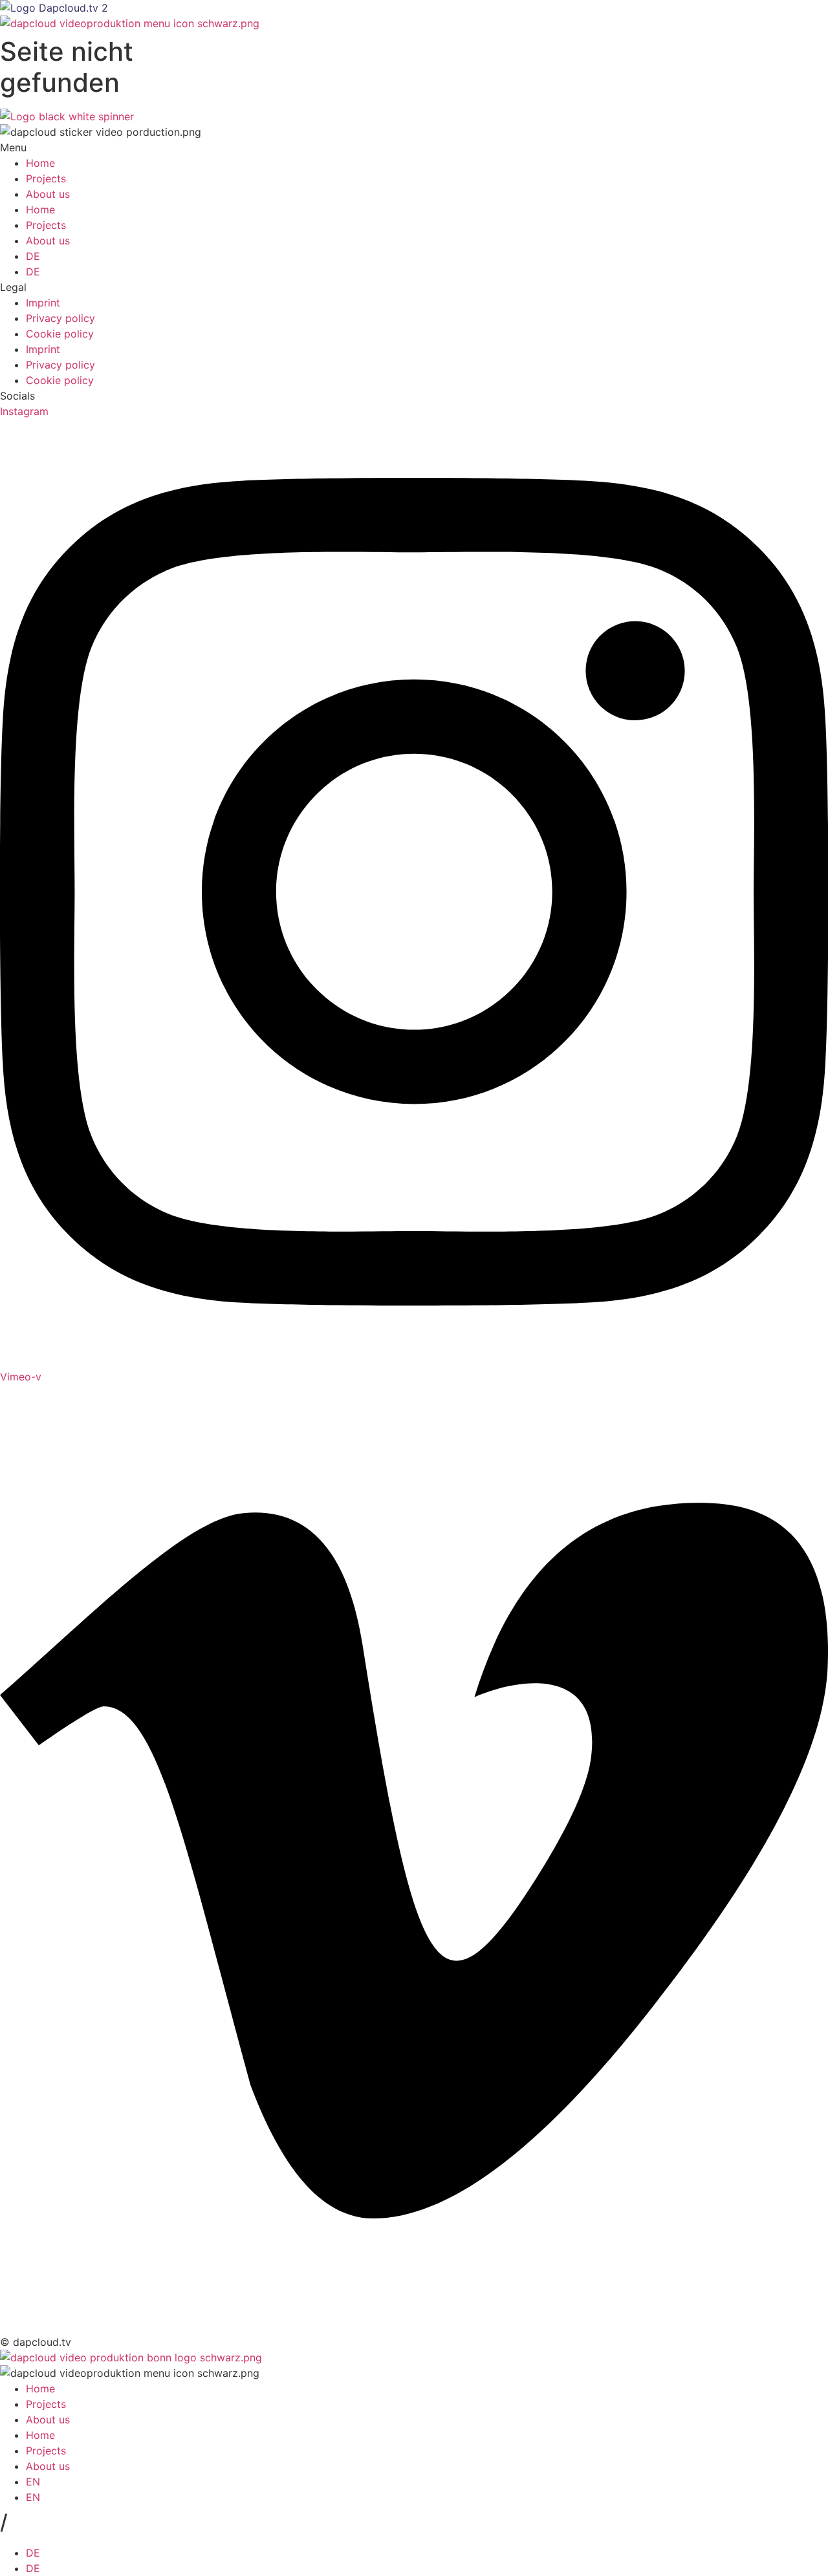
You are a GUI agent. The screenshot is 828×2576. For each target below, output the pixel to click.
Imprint (43, 303)
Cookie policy (60, 334)
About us (48, 194)
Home (40, 163)
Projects (46, 178)
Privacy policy (60, 318)
